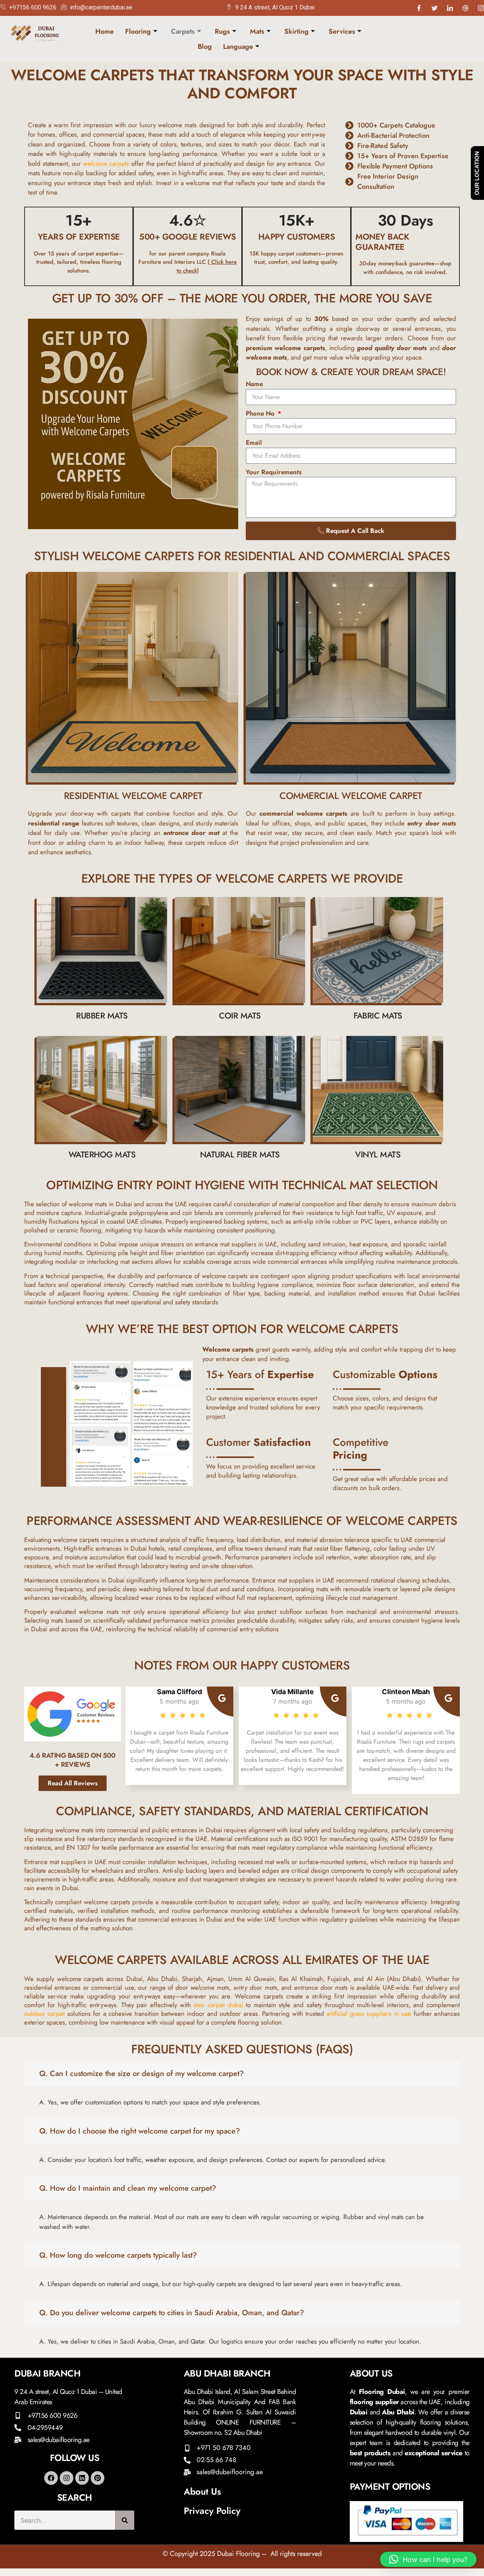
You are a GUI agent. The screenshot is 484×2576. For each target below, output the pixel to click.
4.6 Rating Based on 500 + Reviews (73, 1760)
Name (254, 384)
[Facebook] (419, 8)
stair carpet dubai (218, 2005)
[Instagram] (481, 8)
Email (254, 442)
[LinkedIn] (450, 8)
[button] (428, 2559)
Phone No (261, 413)
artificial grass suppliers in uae (369, 2014)
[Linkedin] (82, 2478)
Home (105, 31)
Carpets (183, 31)
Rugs (222, 31)
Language (238, 47)
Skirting (296, 31)
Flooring (138, 31)
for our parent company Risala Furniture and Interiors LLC (188, 262)
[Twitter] (434, 8)
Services (342, 31)
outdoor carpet (44, 2014)
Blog (205, 47)
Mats (257, 31)
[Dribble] (465, 8)
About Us (202, 2491)
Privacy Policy (212, 2511)
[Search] (125, 2520)
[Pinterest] (98, 2478)
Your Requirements (274, 472)
